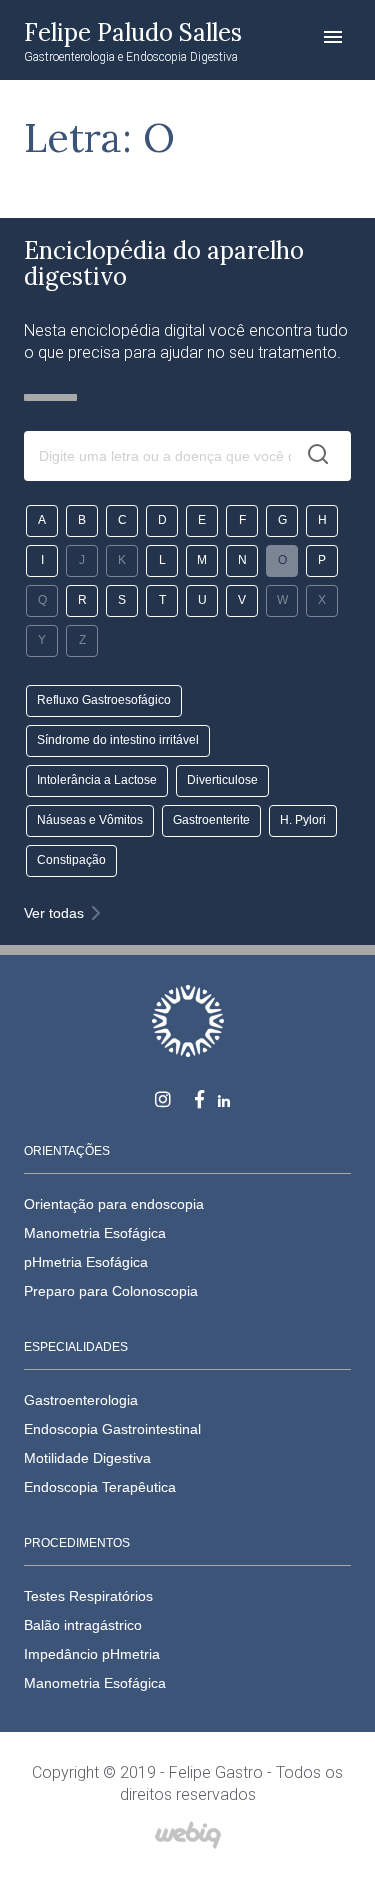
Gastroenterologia (81, 1400)
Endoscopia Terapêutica (100, 1487)
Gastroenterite (211, 820)
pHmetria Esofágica (86, 1262)
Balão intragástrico (83, 1625)
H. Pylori (303, 820)
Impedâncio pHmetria (92, 1654)
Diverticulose (222, 780)
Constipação (71, 860)
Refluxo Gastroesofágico (104, 700)
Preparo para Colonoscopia (111, 1291)
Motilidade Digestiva (87, 1458)
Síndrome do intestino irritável (118, 740)
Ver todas (54, 913)
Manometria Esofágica (95, 1233)
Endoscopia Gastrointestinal (112, 1429)
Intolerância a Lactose (97, 780)
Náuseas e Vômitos (90, 820)
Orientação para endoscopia (114, 1204)
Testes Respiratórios (88, 1596)
